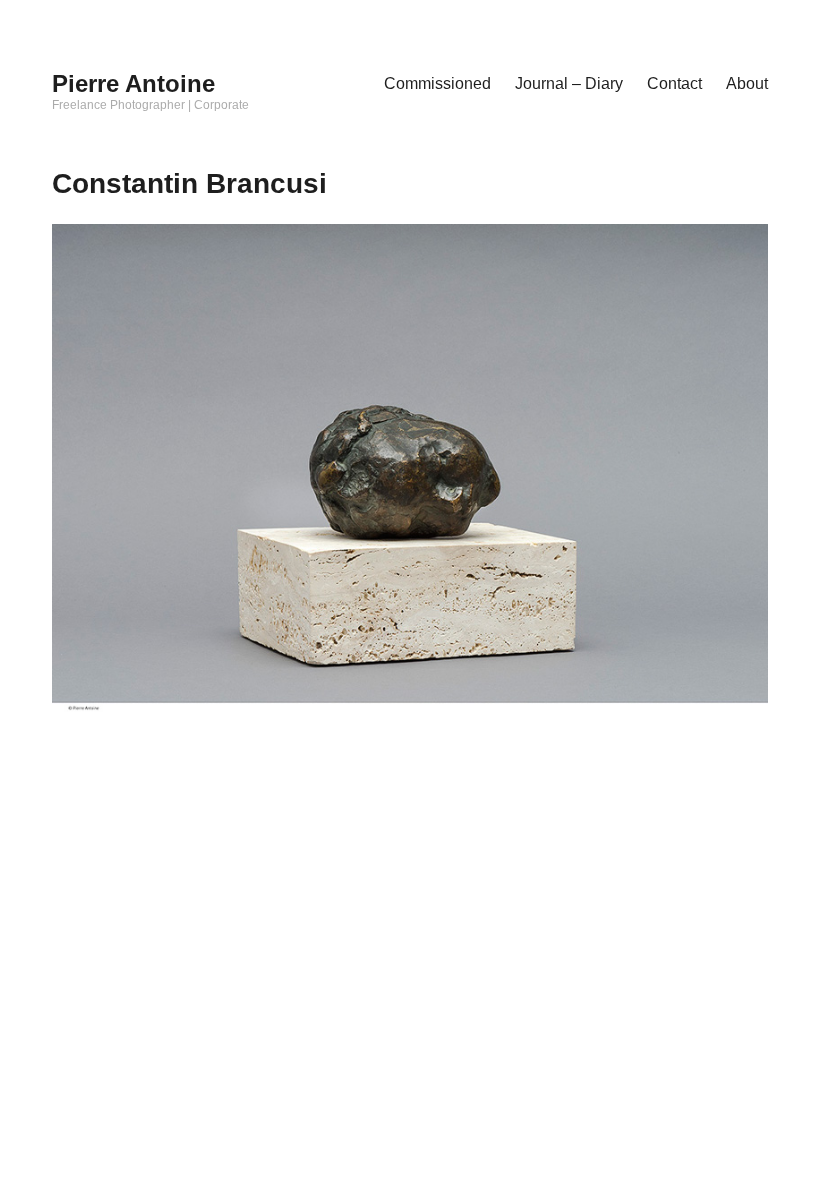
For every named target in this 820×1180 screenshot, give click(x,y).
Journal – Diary (569, 83)
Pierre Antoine (133, 83)
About (747, 83)
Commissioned (437, 83)
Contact (674, 83)
